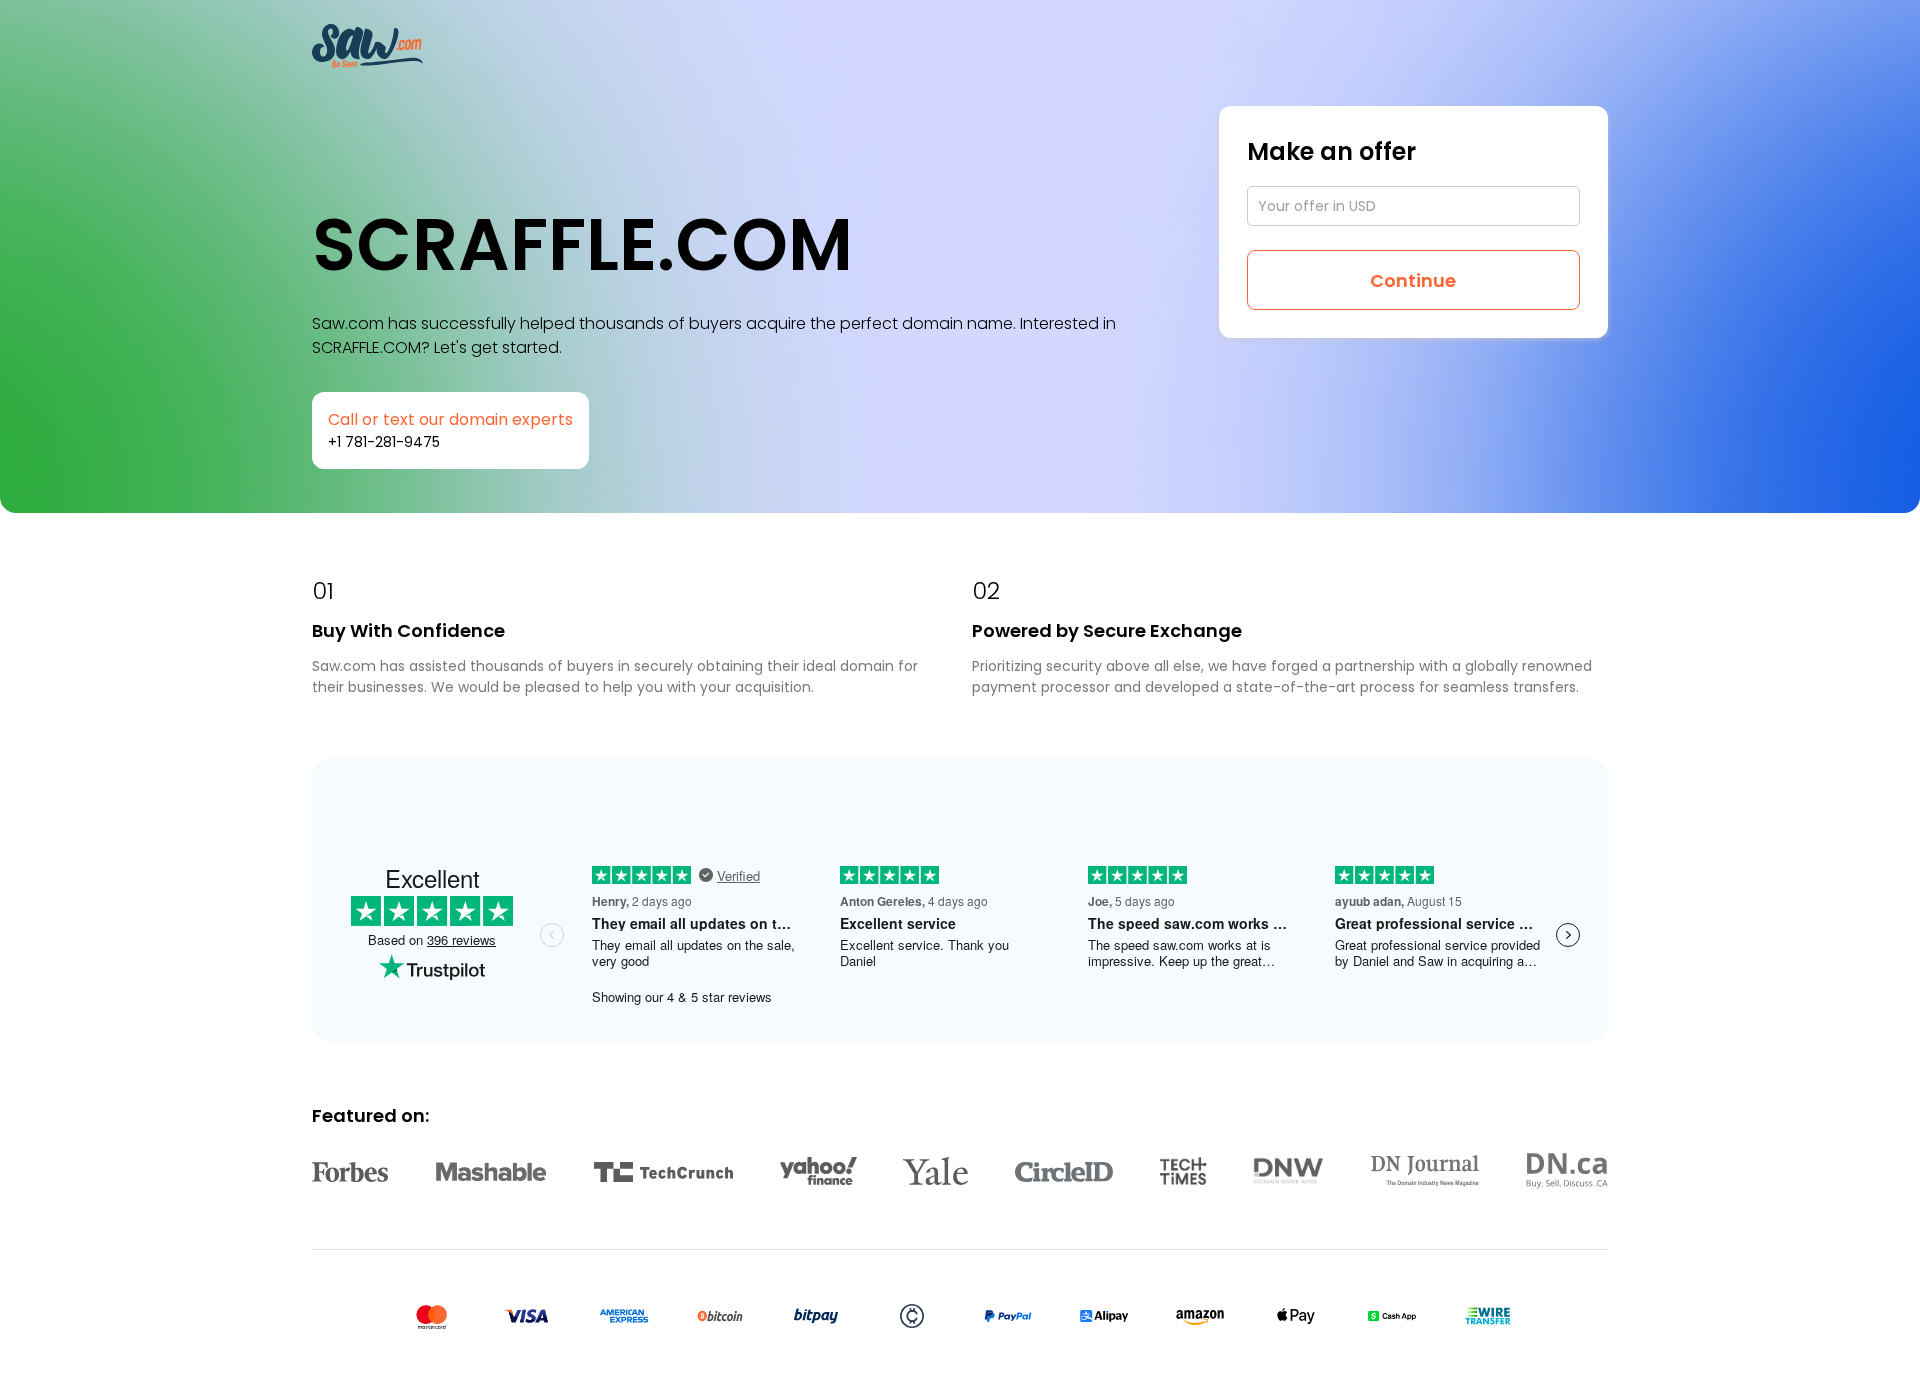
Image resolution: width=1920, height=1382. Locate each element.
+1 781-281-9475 (384, 442)
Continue (1413, 280)
